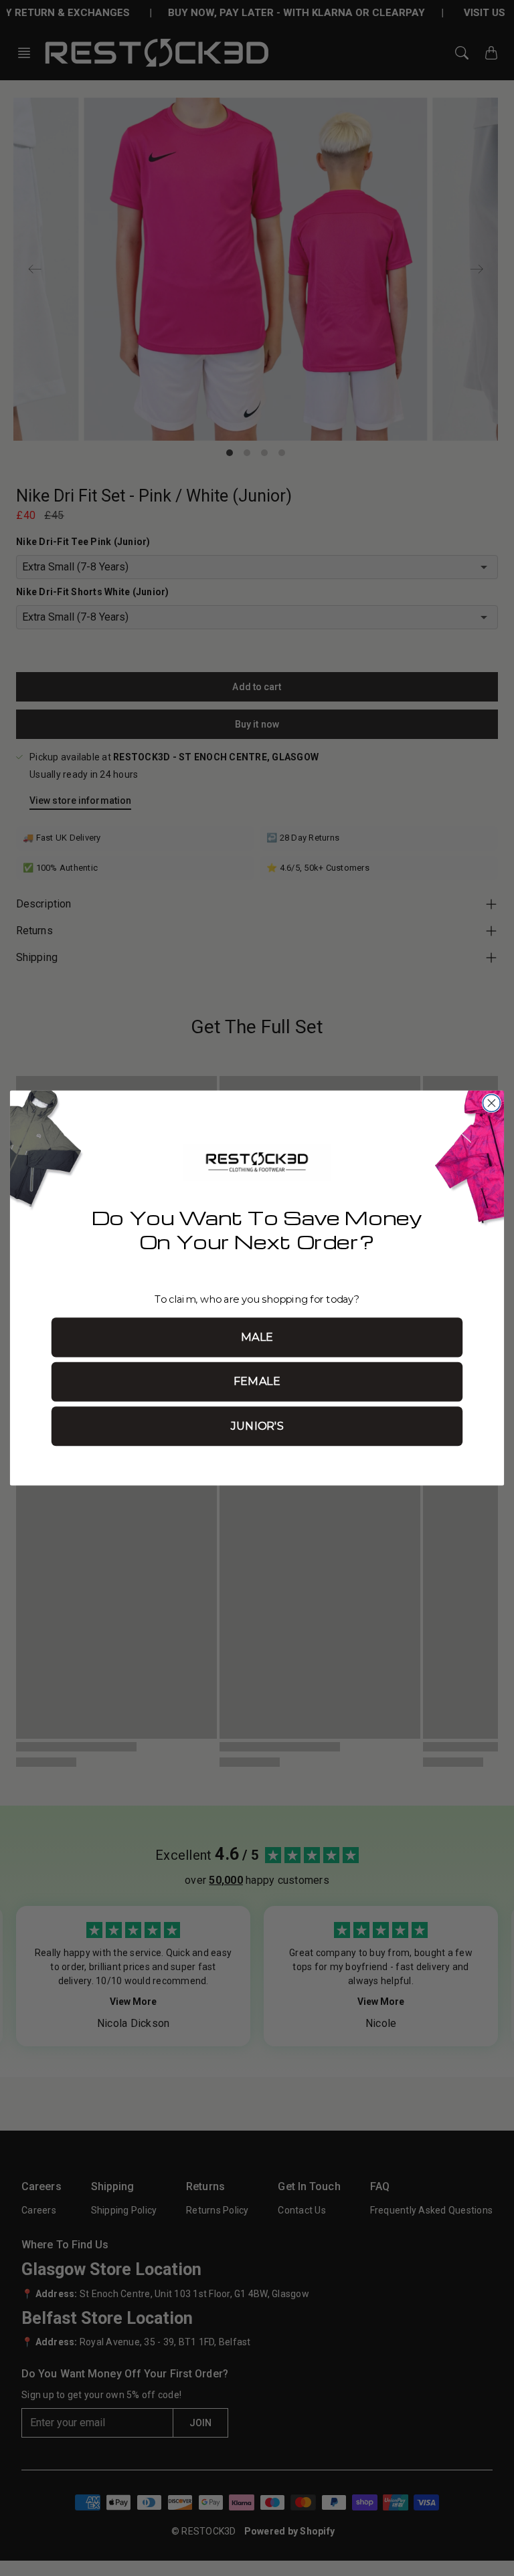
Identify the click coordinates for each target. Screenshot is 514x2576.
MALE (257, 1337)
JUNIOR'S (257, 1426)
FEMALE (257, 1382)
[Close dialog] (491, 1103)
